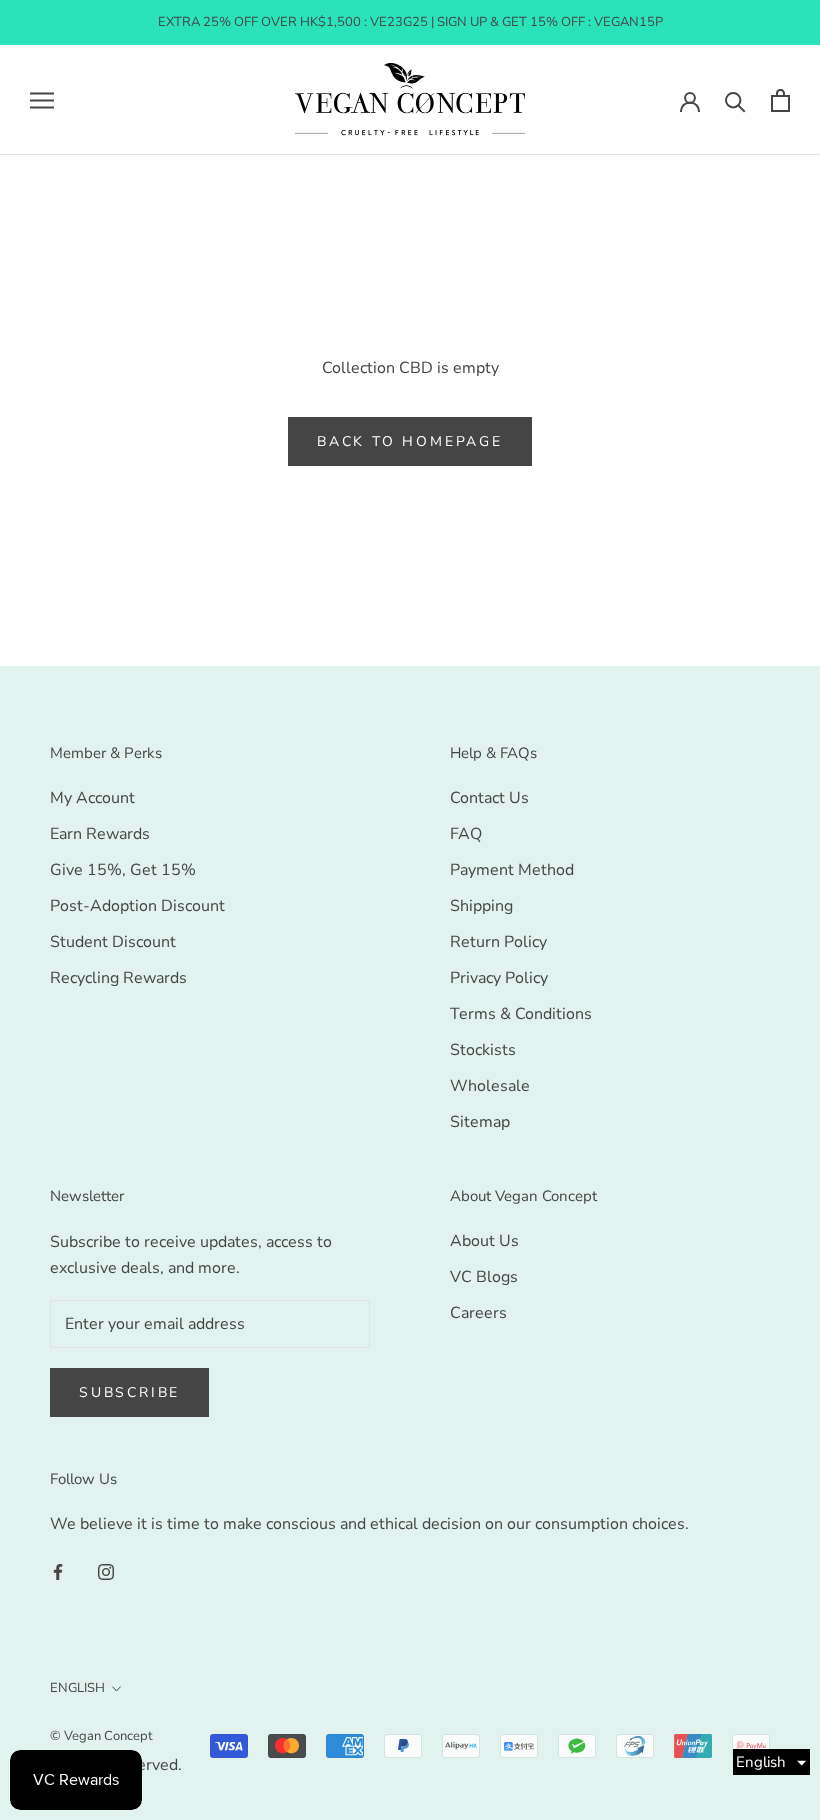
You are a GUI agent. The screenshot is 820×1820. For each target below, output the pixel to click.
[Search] (735, 100)
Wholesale (490, 1086)
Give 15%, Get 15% (123, 870)
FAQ (466, 834)
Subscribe (129, 1392)
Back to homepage (410, 441)
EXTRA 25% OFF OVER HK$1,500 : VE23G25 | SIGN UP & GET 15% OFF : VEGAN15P (410, 22)
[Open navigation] (42, 100)
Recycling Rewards (118, 978)
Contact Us (489, 798)
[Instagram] (106, 1571)
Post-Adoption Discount (137, 906)
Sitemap (480, 1122)
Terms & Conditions (521, 1014)
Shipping (481, 906)
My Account (92, 798)
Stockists (483, 1050)
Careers (478, 1313)
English (77, 1688)
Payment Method (512, 870)
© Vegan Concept (101, 1736)
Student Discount (113, 942)
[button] (771, 1762)
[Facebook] (58, 1571)
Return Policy (498, 942)
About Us (484, 1241)
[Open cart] (780, 100)
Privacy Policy (499, 978)
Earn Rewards (100, 834)
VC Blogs (484, 1277)
